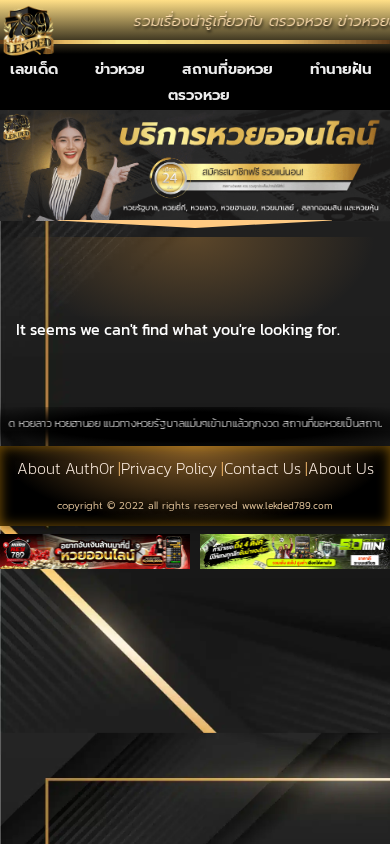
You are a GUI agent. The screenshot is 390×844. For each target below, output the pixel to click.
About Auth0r (65, 468)
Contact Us (262, 468)
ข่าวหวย (120, 69)
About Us (341, 468)
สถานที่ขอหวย (227, 69)
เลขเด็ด (34, 69)
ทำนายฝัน (341, 69)
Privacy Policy (169, 468)
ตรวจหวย (199, 95)
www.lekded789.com (287, 505)
